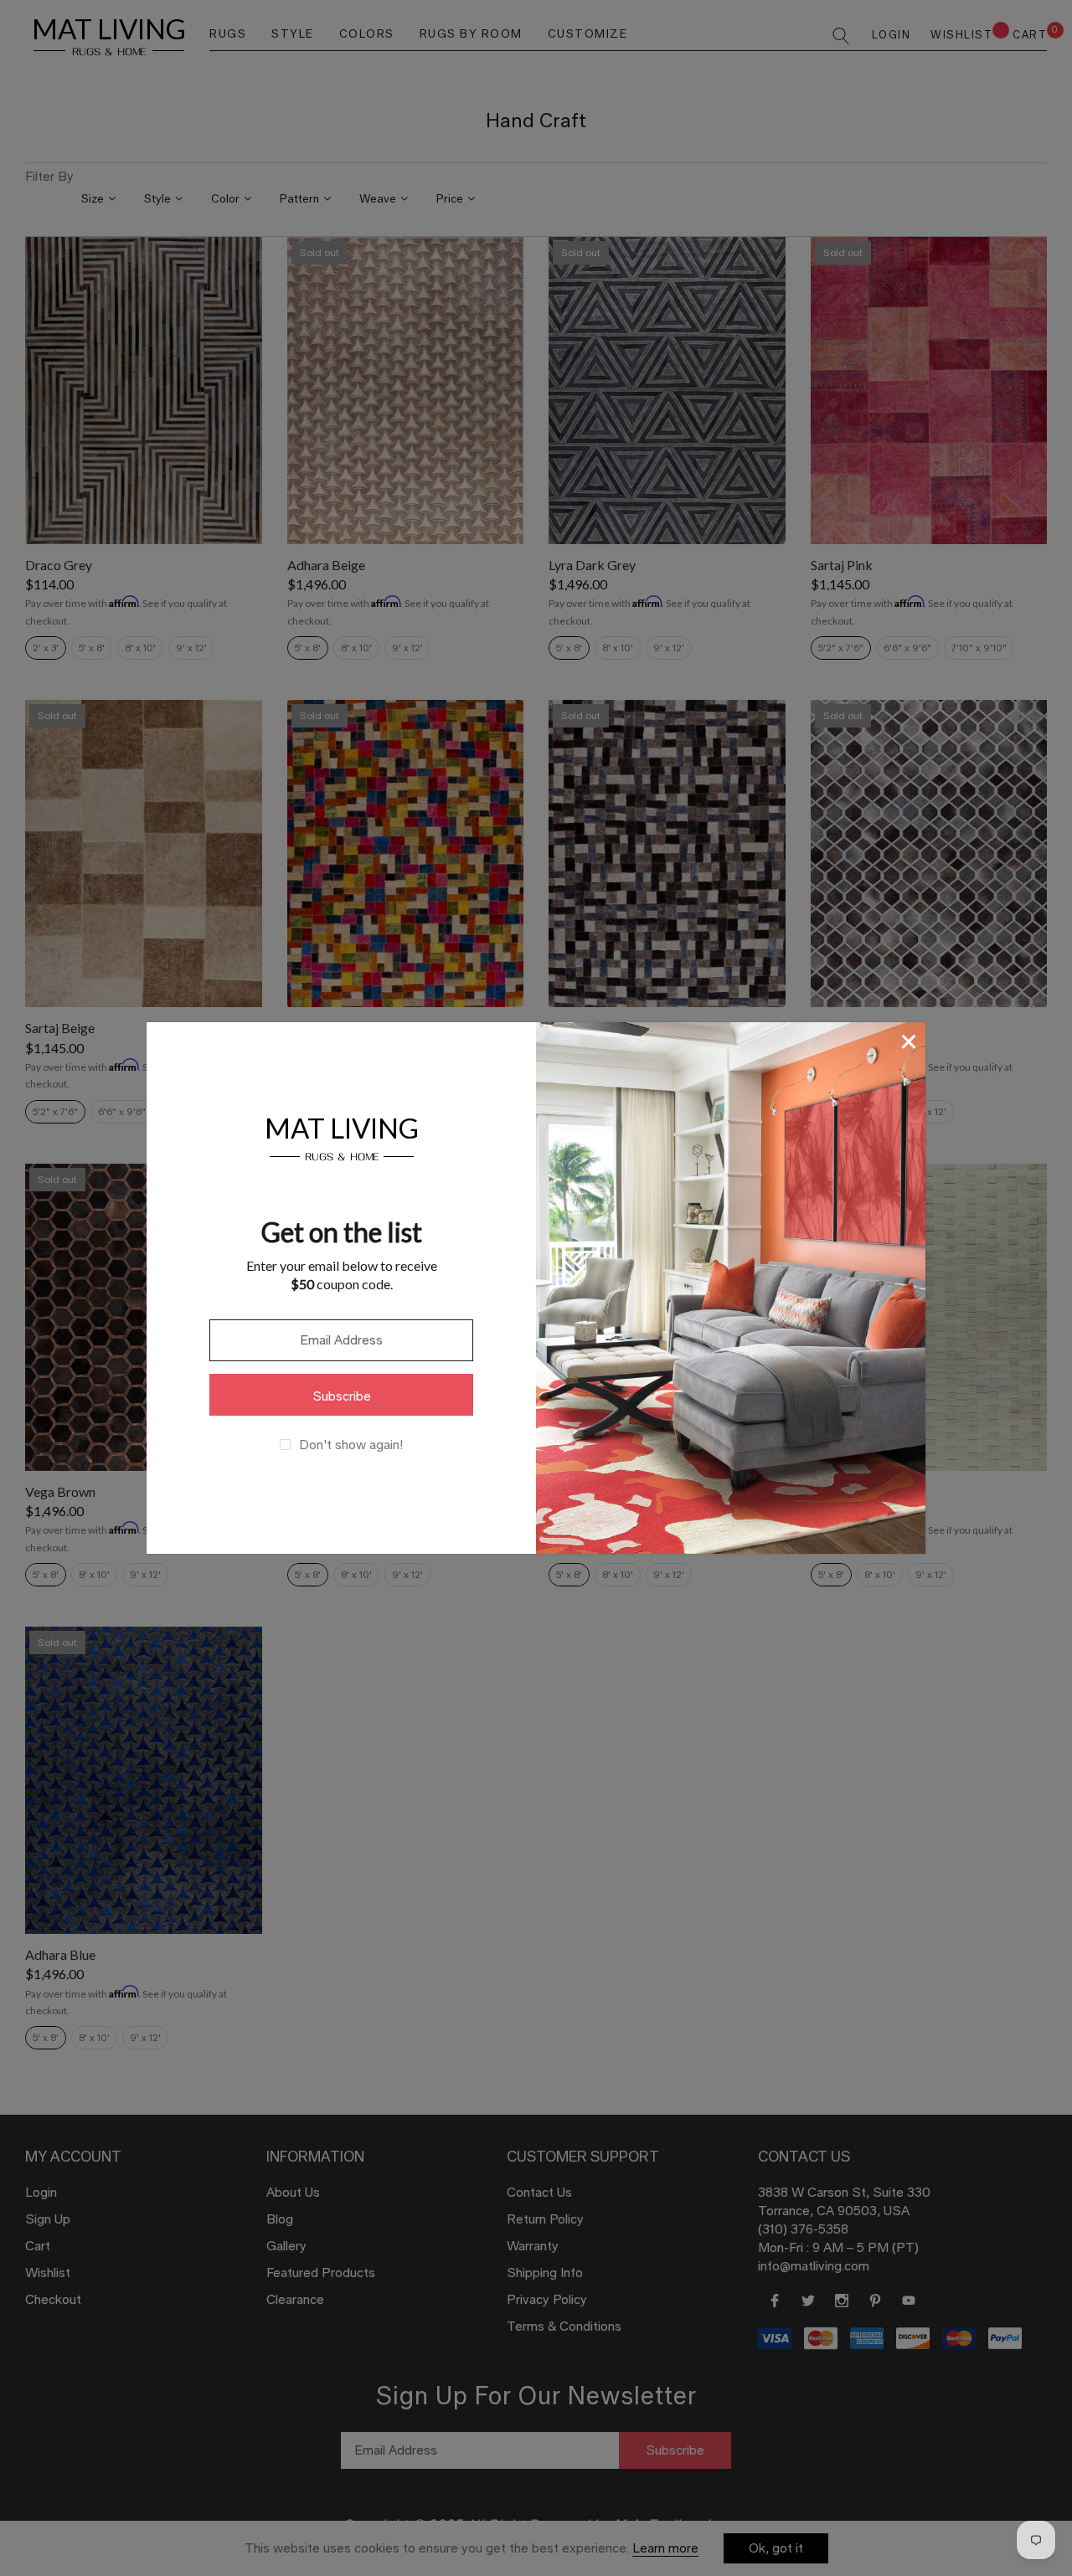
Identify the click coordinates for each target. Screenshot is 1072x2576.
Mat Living (342, 1136)
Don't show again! (351, 1445)
